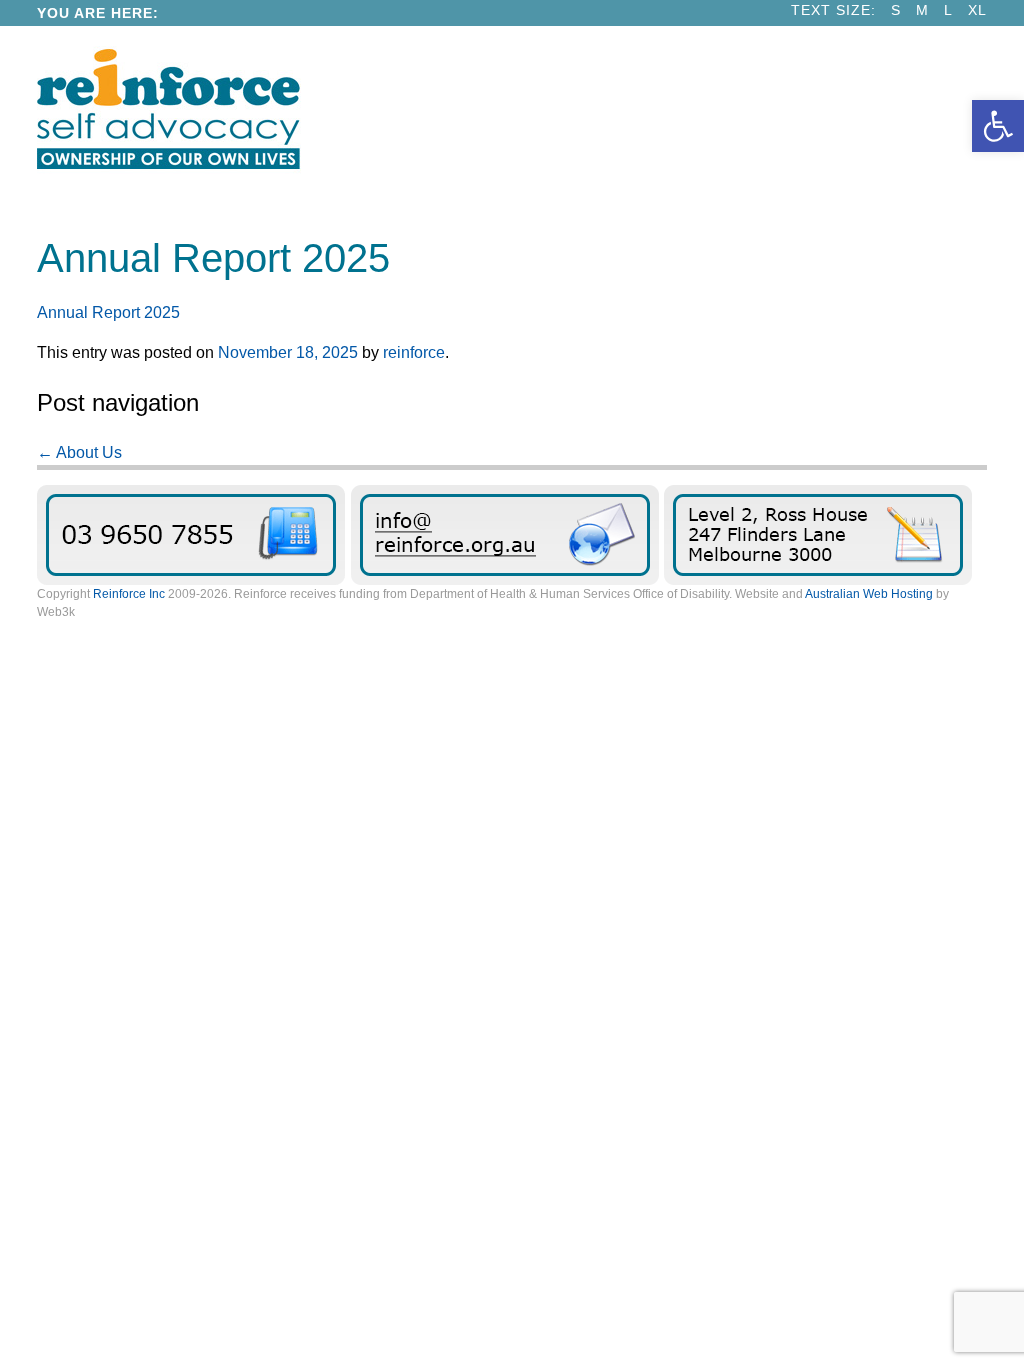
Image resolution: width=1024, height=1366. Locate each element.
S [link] (896, 10)
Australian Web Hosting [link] (869, 594)
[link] (998, 126)
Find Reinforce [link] (818, 535)
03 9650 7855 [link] (191, 535)
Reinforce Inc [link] (129, 594)
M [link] (922, 10)
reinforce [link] (414, 352)
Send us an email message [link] (505, 535)
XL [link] (977, 10)
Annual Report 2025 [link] (108, 312)
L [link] (948, 10)
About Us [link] (79, 452)
